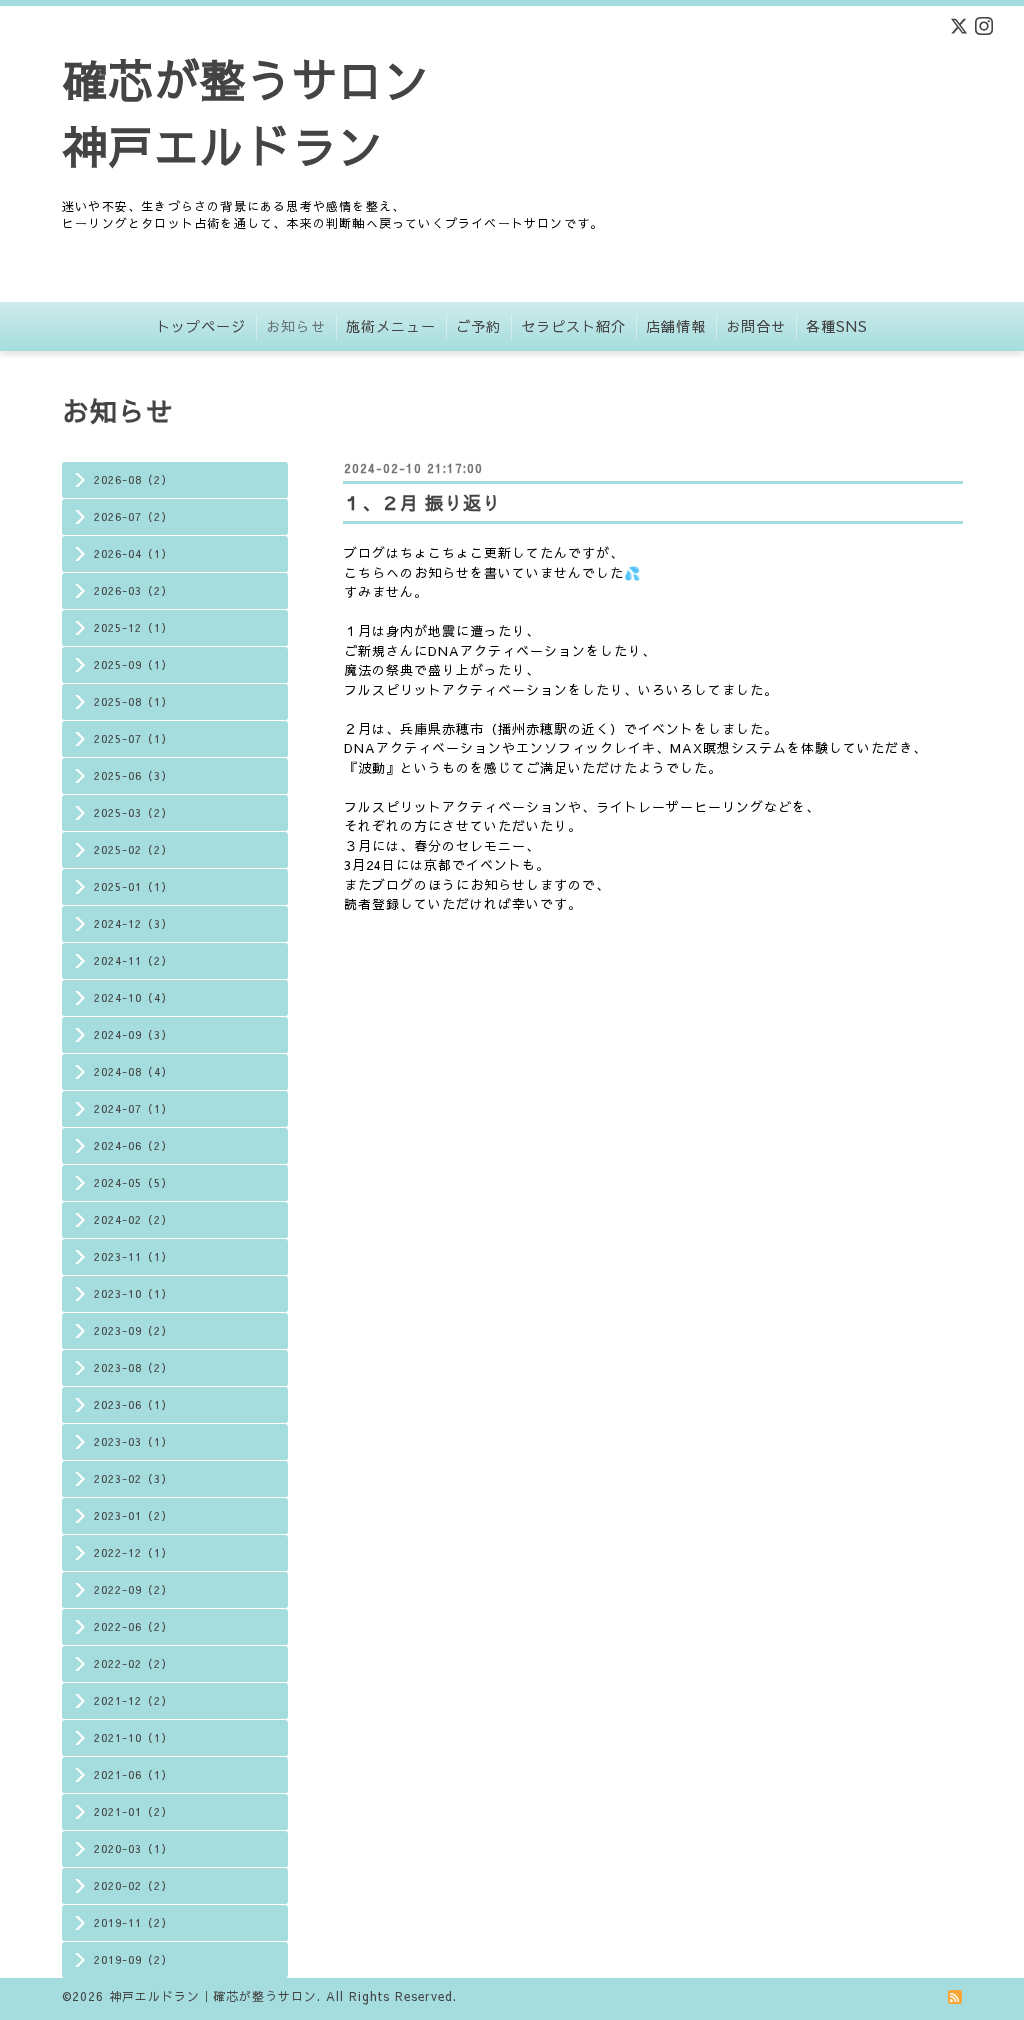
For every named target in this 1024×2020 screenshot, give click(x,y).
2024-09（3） (133, 1034)
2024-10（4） (133, 997)
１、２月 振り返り (422, 502)
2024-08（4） (133, 1071)
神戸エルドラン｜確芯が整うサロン (213, 1996)
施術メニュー (391, 326)
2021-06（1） (133, 1774)
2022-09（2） (133, 1589)
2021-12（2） (133, 1700)
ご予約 (478, 326)
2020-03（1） (133, 1848)
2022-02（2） (133, 1663)
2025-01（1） (133, 886)
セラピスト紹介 (573, 326)
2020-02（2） (133, 1885)
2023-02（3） (133, 1478)
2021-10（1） (133, 1737)
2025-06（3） (133, 775)
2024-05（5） (133, 1182)
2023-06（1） (133, 1404)
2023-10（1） (133, 1293)
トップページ (201, 326)
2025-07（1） (133, 738)
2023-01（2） (133, 1515)
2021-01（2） (133, 1811)
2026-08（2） (133, 479)
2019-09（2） (133, 1959)
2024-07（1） (133, 1108)
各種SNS (837, 326)
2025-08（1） (133, 701)
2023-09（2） (133, 1330)
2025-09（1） (133, 664)
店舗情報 (676, 326)
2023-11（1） (133, 1256)
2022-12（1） (133, 1552)
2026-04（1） (133, 553)
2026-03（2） (133, 590)
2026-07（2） (133, 516)
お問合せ (756, 326)
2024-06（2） (133, 1145)
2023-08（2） (133, 1367)
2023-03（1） (133, 1441)
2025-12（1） (133, 627)
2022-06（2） (133, 1626)
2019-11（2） (133, 1922)
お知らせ (296, 326)
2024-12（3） (133, 923)
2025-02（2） (133, 849)
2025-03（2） (133, 812)
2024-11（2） (133, 960)
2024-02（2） (133, 1219)
